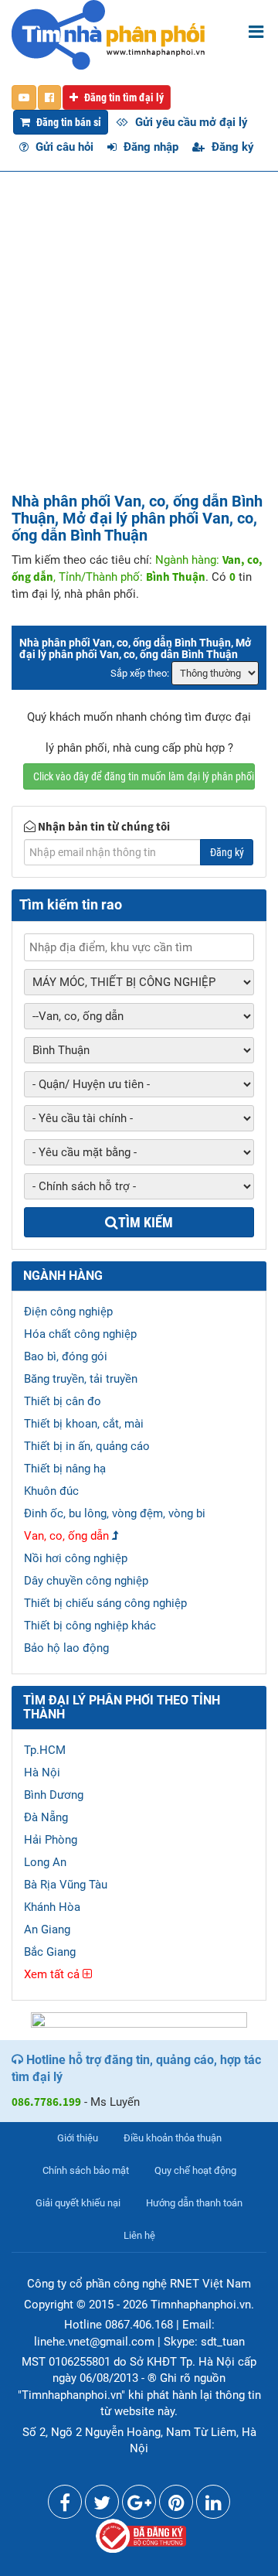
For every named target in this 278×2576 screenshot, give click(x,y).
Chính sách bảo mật (86, 2170)
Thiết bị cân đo (63, 1401)
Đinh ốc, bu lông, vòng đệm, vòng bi (115, 1513)
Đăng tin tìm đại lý (123, 97)
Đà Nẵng (46, 1817)
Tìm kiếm (146, 1222)
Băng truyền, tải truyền (81, 1379)
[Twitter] (102, 2506)
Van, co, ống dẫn (66, 1536)
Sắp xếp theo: (140, 673)
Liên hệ (139, 2235)
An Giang (47, 1929)
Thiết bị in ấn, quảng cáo (87, 1446)
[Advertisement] (139, 346)
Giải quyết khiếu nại (78, 2203)
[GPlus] (139, 2506)
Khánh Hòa (52, 1907)
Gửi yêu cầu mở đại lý (190, 122)
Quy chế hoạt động (195, 2170)
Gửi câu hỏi (63, 147)
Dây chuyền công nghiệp (86, 1581)
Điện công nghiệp (68, 1312)
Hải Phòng (51, 1840)
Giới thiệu (78, 2138)
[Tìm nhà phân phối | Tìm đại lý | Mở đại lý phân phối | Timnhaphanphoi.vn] (108, 34)
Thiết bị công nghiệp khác (90, 1626)
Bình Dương (54, 1795)
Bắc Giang (50, 1952)
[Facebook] (65, 2506)
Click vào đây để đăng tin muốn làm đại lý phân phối (144, 776)
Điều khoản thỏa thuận (173, 2138)
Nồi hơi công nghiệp (76, 1558)
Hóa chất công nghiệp (80, 1334)
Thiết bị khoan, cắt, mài (84, 1424)
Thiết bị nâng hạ (65, 1469)
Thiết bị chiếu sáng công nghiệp (105, 1603)
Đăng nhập (149, 147)
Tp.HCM (45, 1750)
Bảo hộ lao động (66, 1648)
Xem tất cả (53, 1974)
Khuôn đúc (51, 1491)
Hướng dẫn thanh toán (194, 2203)
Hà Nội (42, 1772)
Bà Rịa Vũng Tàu (66, 1885)
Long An (45, 1862)
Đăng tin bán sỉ (68, 122)
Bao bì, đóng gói (66, 1356)
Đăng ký (231, 147)
